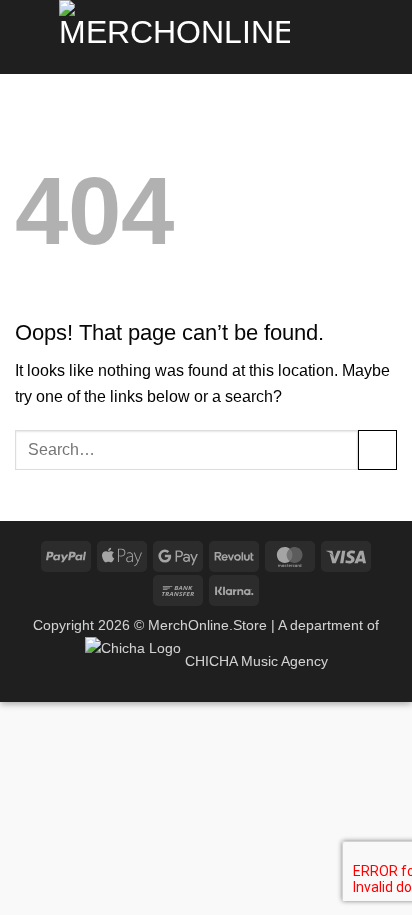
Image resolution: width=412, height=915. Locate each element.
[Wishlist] (353, 37)
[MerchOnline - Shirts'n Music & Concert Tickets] (174, 37)
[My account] (387, 37)
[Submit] (377, 449)
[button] (27, 36)
